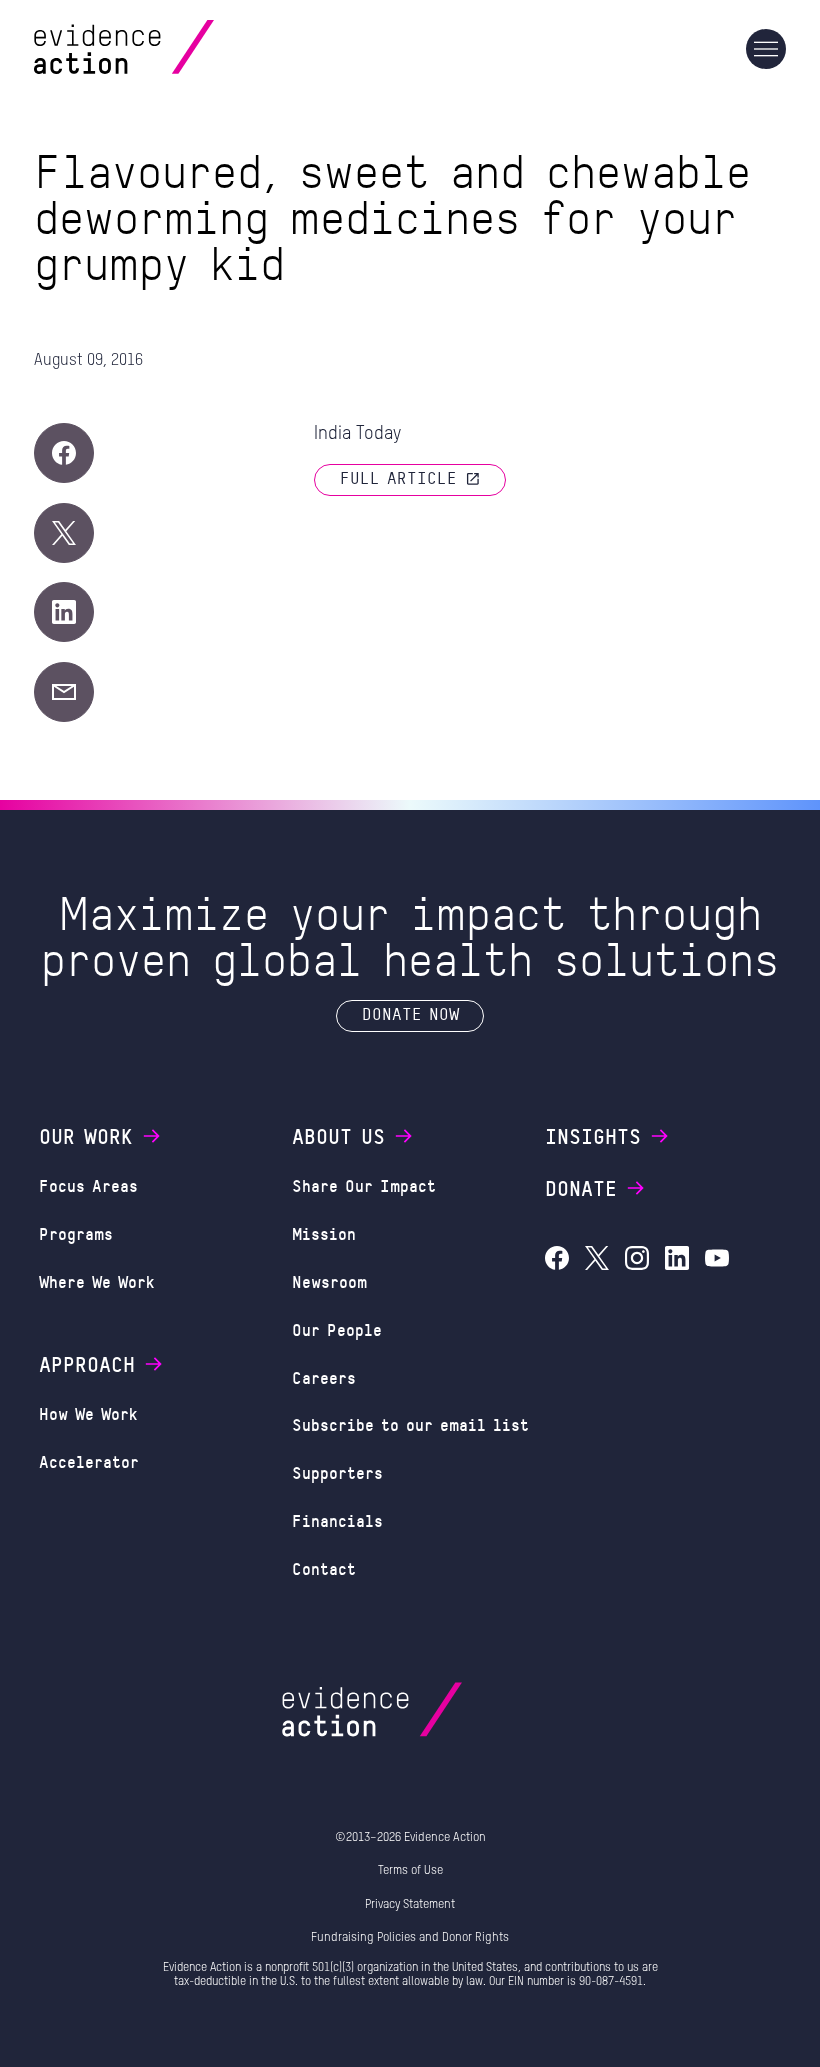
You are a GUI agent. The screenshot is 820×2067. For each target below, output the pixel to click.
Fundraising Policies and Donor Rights (410, 1938)
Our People (337, 1329)
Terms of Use (410, 1871)
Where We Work (97, 1281)
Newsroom (329, 1281)
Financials (337, 1520)
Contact (324, 1568)
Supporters (337, 1472)
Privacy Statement (410, 1905)
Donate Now (410, 1014)
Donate (581, 1188)
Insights (593, 1136)
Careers (324, 1377)
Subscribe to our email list (410, 1424)
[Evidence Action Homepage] (162, 49)
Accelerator (89, 1461)
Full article (398, 478)
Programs (76, 1233)
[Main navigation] (766, 49)
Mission (324, 1233)
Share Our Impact (364, 1185)
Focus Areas (88, 1185)
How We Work (88, 1413)
